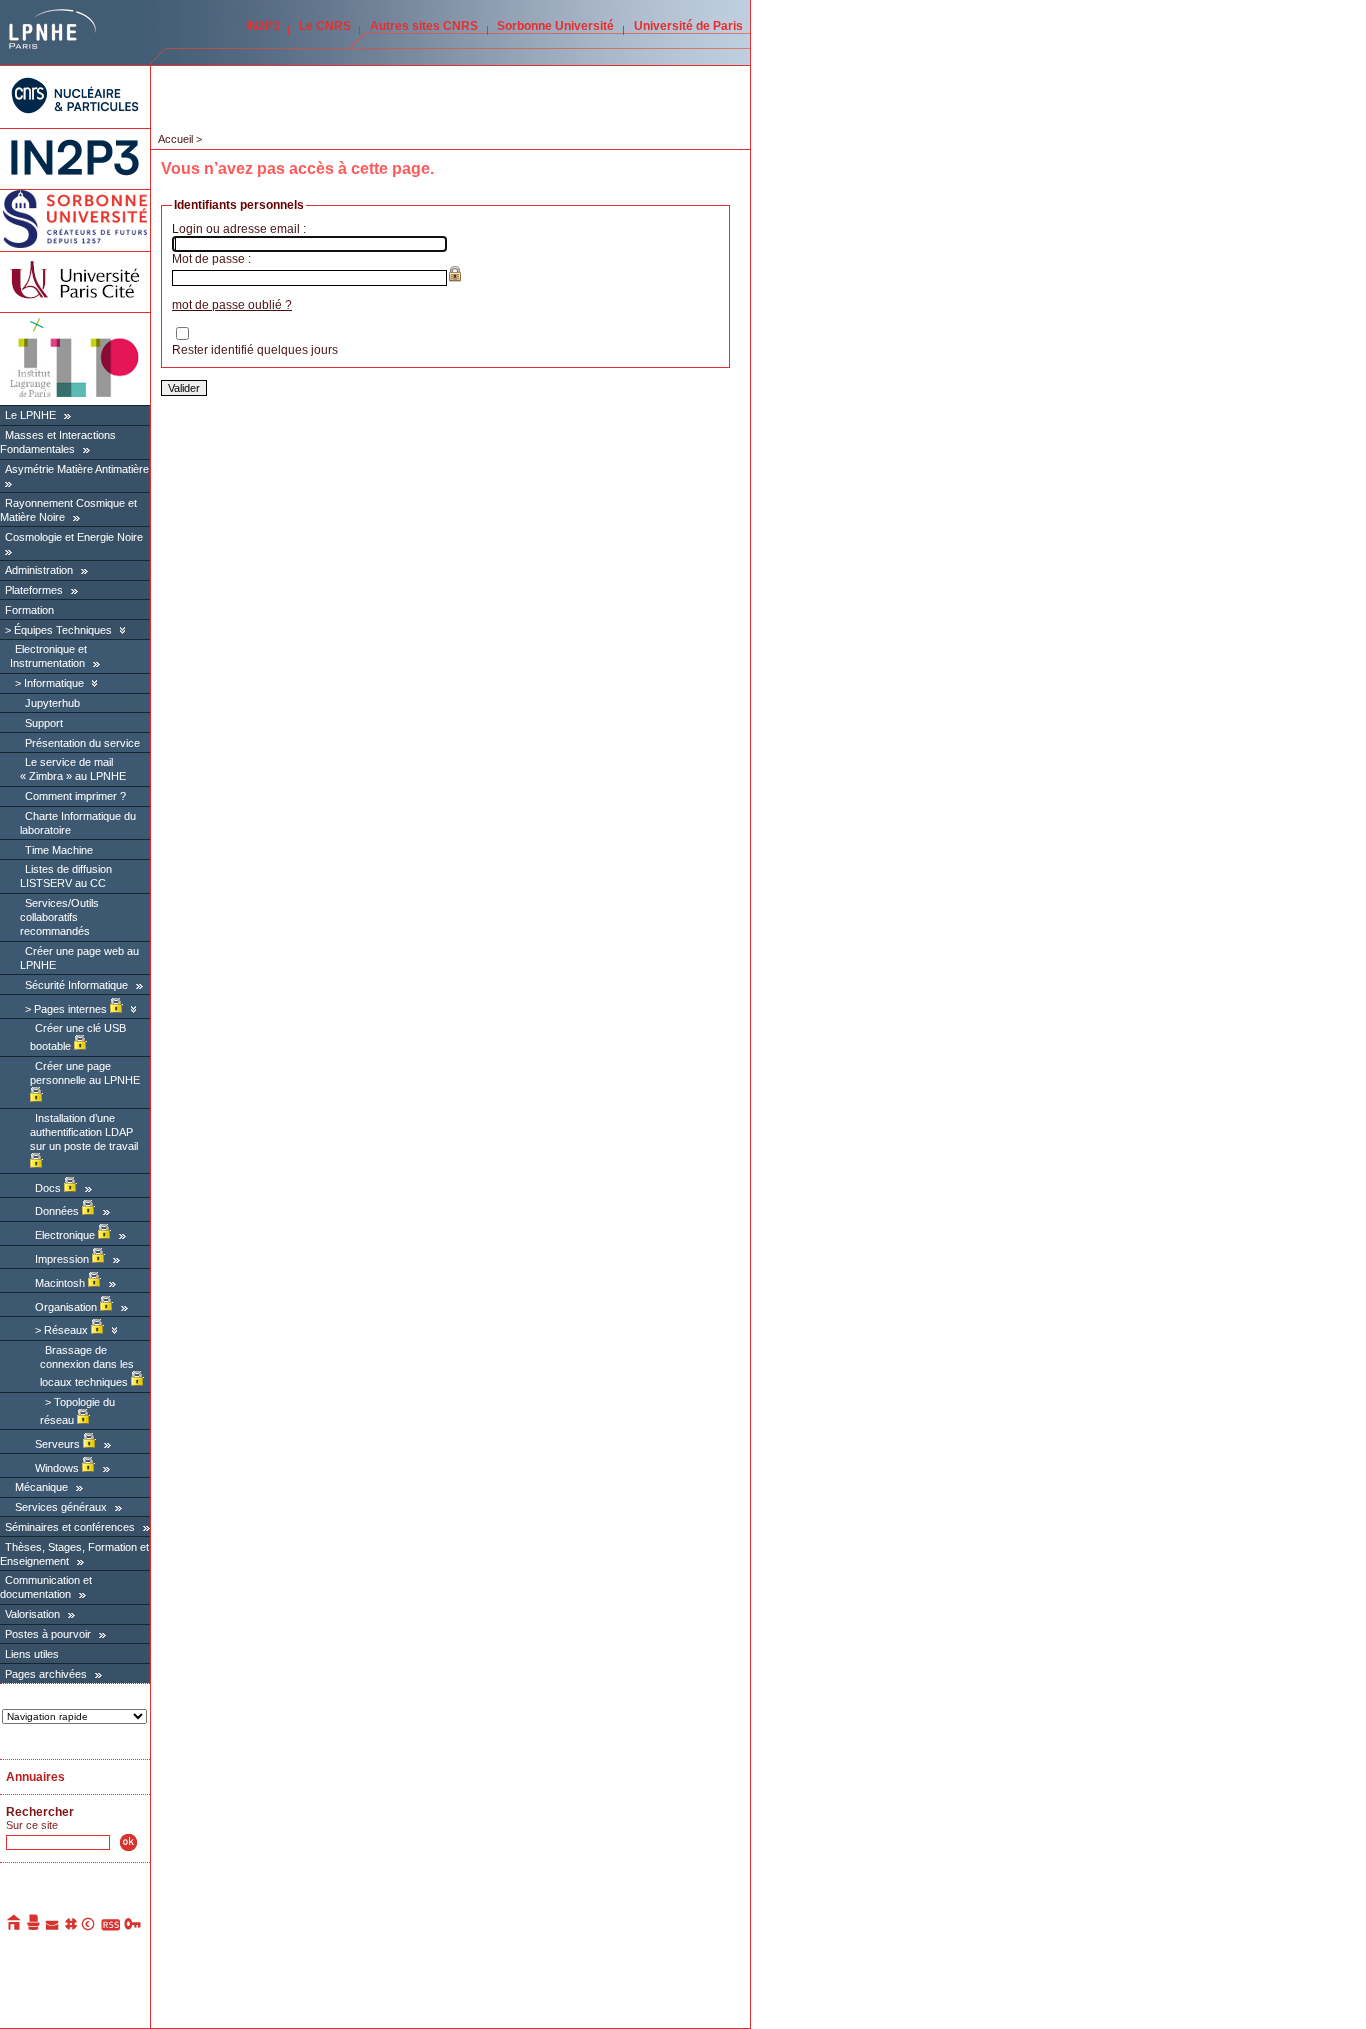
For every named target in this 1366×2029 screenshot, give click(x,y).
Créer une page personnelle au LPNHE (85, 1073)
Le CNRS (325, 26)
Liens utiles (32, 1654)
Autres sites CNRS (424, 26)
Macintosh (61, 1283)
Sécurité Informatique (76, 985)
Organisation (67, 1307)
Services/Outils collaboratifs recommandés (59, 917)
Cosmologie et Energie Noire (74, 537)
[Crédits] (89, 1927)
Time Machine (59, 850)
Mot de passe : (211, 259)
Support (44, 723)
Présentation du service (82, 743)
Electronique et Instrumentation (48, 656)
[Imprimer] (34, 1927)
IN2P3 (263, 26)
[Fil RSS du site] (110, 1927)
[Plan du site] (71, 1927)
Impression (63, 1259)
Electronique (66, 1235)
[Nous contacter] (53, 1927)
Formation (29, 610)
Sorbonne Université (555, 26)
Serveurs (59, 1444)
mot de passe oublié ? (232, 305)
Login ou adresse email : (239, 229)
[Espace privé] (133, 1927)
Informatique (54, 683)
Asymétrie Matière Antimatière (77, 469)
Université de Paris (688, 26)
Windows (58, 1468)
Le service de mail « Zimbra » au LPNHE (73, 769)
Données (58, 1211)
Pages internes (72, 1009)
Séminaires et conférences (70, 1527)
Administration (39, 570)
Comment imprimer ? (75, 796)
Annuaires (35, 1777)
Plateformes (34, 590)
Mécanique (41, 1487)
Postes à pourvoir (48, 1634)
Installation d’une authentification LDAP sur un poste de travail (84, 1132)
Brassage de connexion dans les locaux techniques (87, 1366)
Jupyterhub (52, 703)
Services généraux (61, 1507)
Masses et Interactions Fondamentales (58, 442)
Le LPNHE (30, 415)
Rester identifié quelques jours (255, 350)
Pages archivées (46, 1674)
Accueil (175, 139)
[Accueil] (15, 1927)
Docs (49, 1188)
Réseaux (67, 1330)
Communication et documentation (46, 1587)
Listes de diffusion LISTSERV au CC (66, 876)
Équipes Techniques (63, 630)
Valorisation (32, 1614)
